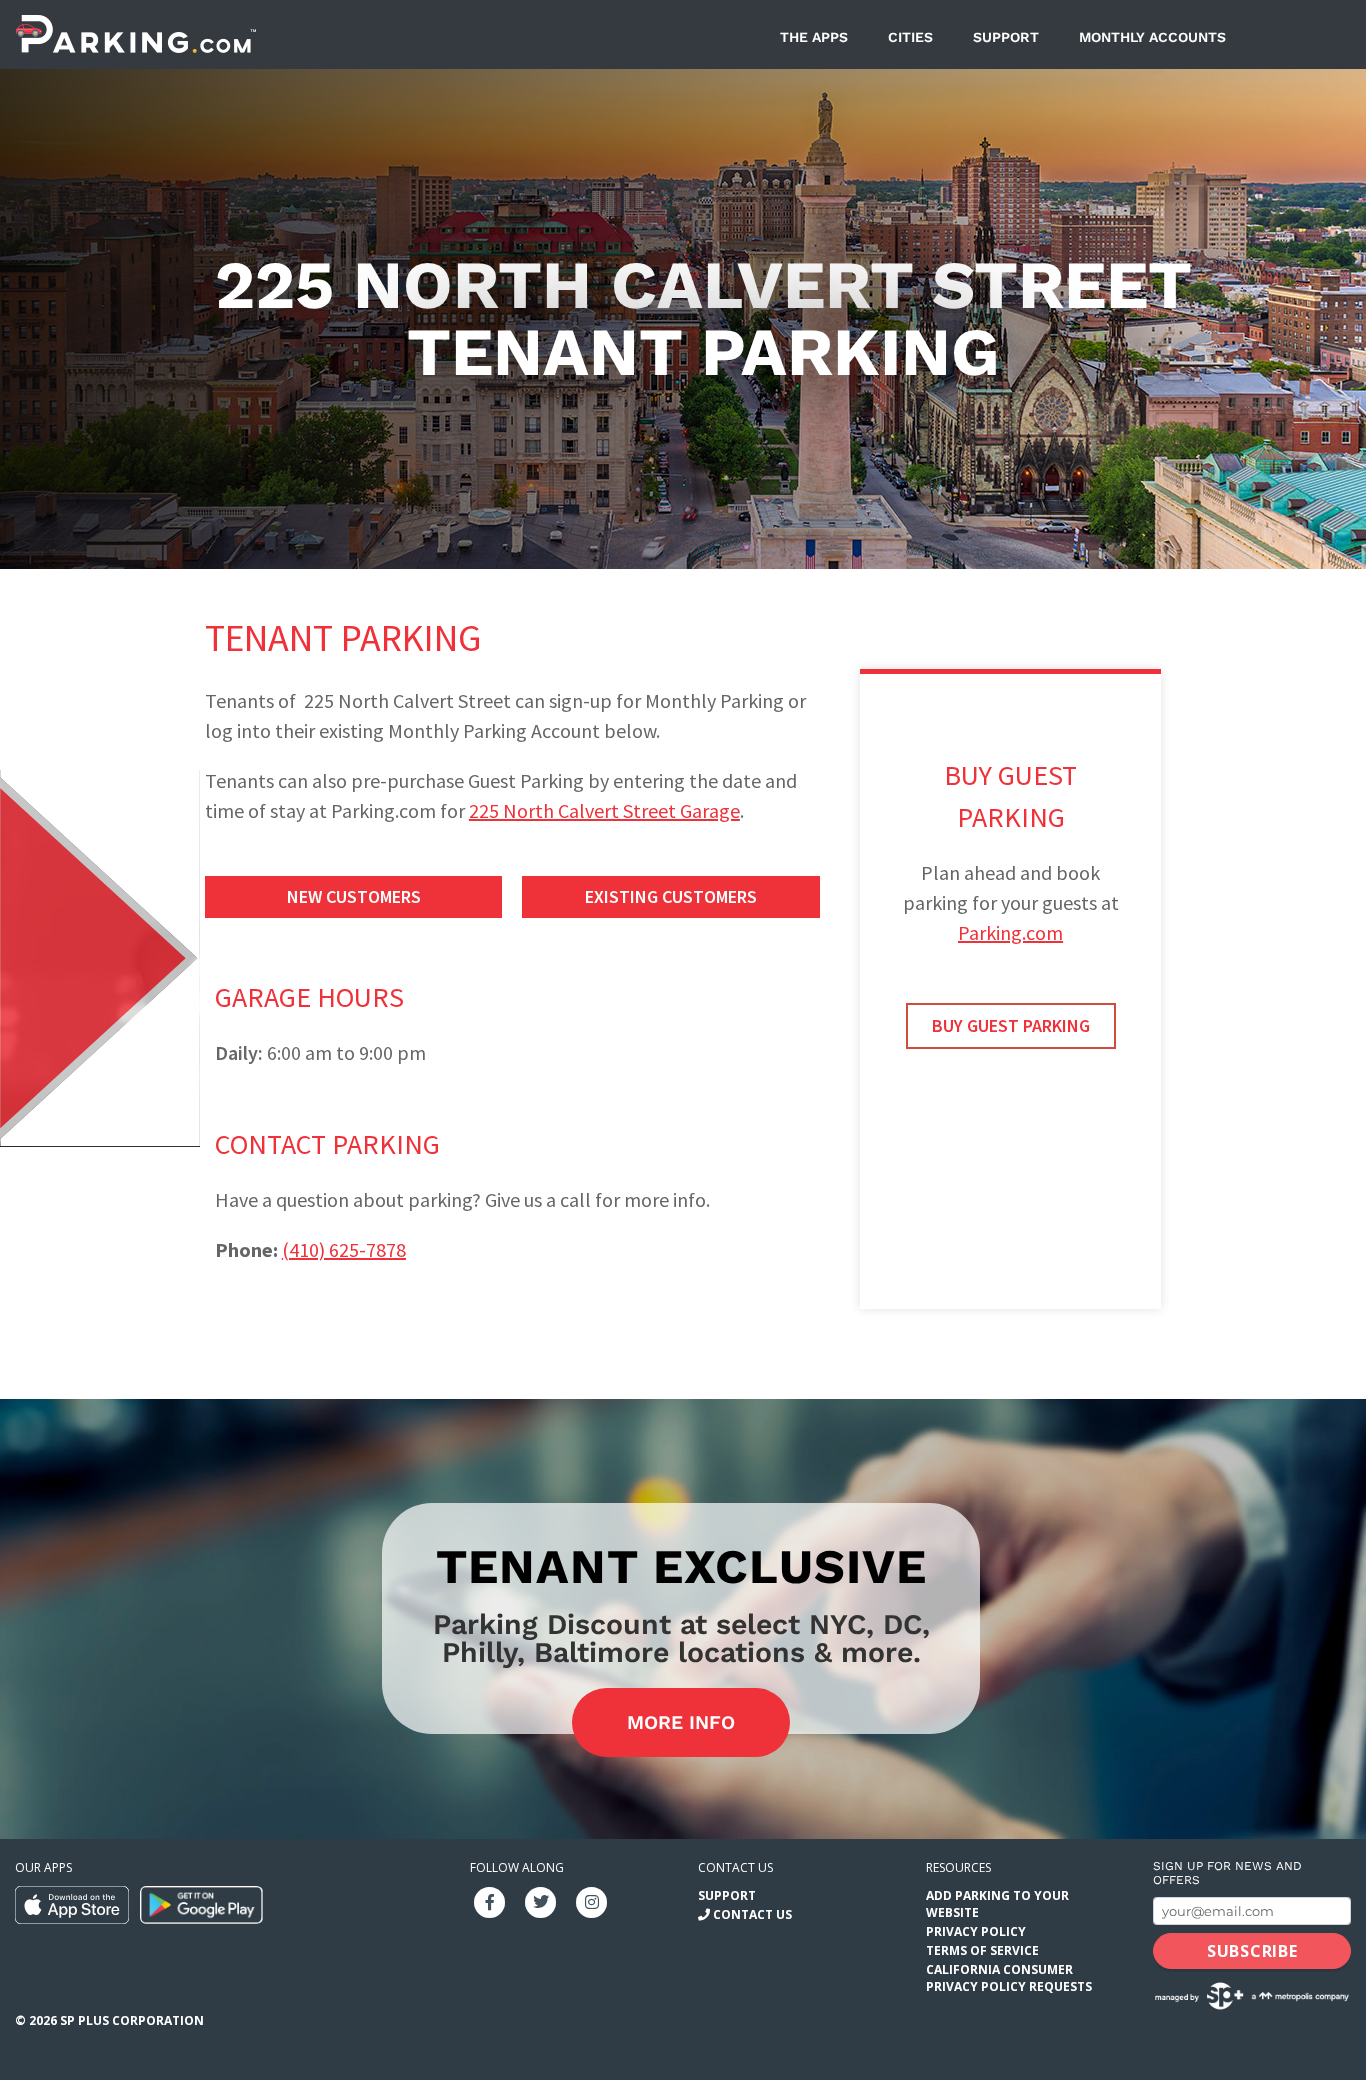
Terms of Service (982, 1950)
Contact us (735, 1867)
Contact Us (752, 1914)
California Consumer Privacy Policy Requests (1009, 1978)
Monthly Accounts (1152, 37)
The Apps (814, 37)
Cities (910, 37)
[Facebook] (490, 1900)
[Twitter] (541, 1900)
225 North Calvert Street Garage (604, 810)
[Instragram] (592, 1900)
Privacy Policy (976, 1931)
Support (1006, 37)
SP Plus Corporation (132, 2020)
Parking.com (1010, 932)
